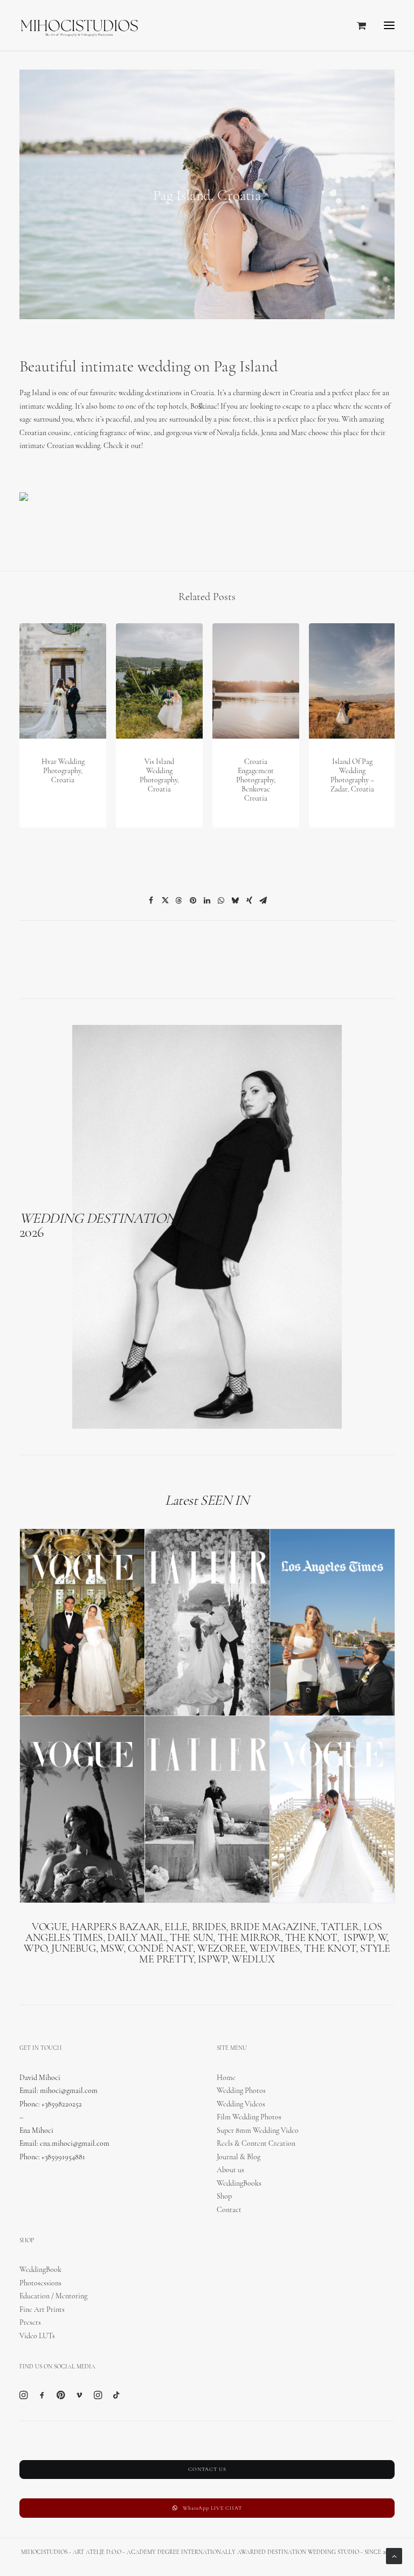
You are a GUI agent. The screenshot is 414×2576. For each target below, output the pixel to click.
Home (226, 2078)
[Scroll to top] (394, 2556)
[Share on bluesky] (235, 900)
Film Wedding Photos (249, 2117)
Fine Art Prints (42, 2310)
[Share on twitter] (165, 900)
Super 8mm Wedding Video (258, 2131)
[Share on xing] (249, 900)
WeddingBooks (239, 2184)
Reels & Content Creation (256, 2144)
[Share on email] (263, 900)
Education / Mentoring (53, 2296)
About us (230, 2170)
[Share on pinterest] (193, 900)
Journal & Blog (239, 2157)
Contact (229, 2210)
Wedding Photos (241, 2091)
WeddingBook (40, 2270)
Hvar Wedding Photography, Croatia (63, 771)
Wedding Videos (241, 2105)
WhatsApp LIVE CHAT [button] (212, 2508)
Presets (30, 2323)
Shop (224, 2197)
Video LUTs (37, 2336)
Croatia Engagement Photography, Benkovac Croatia (256, 780)
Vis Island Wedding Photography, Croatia (159, 776)
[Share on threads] (179, 900)
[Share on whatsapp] (221, 900)
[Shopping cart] (357, 25)
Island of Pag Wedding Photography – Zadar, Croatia (352, 776)
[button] (389, 25)
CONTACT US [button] (207, 2470)
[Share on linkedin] (207, 900)
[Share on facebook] (151, 900)
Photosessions (40, 2284)
